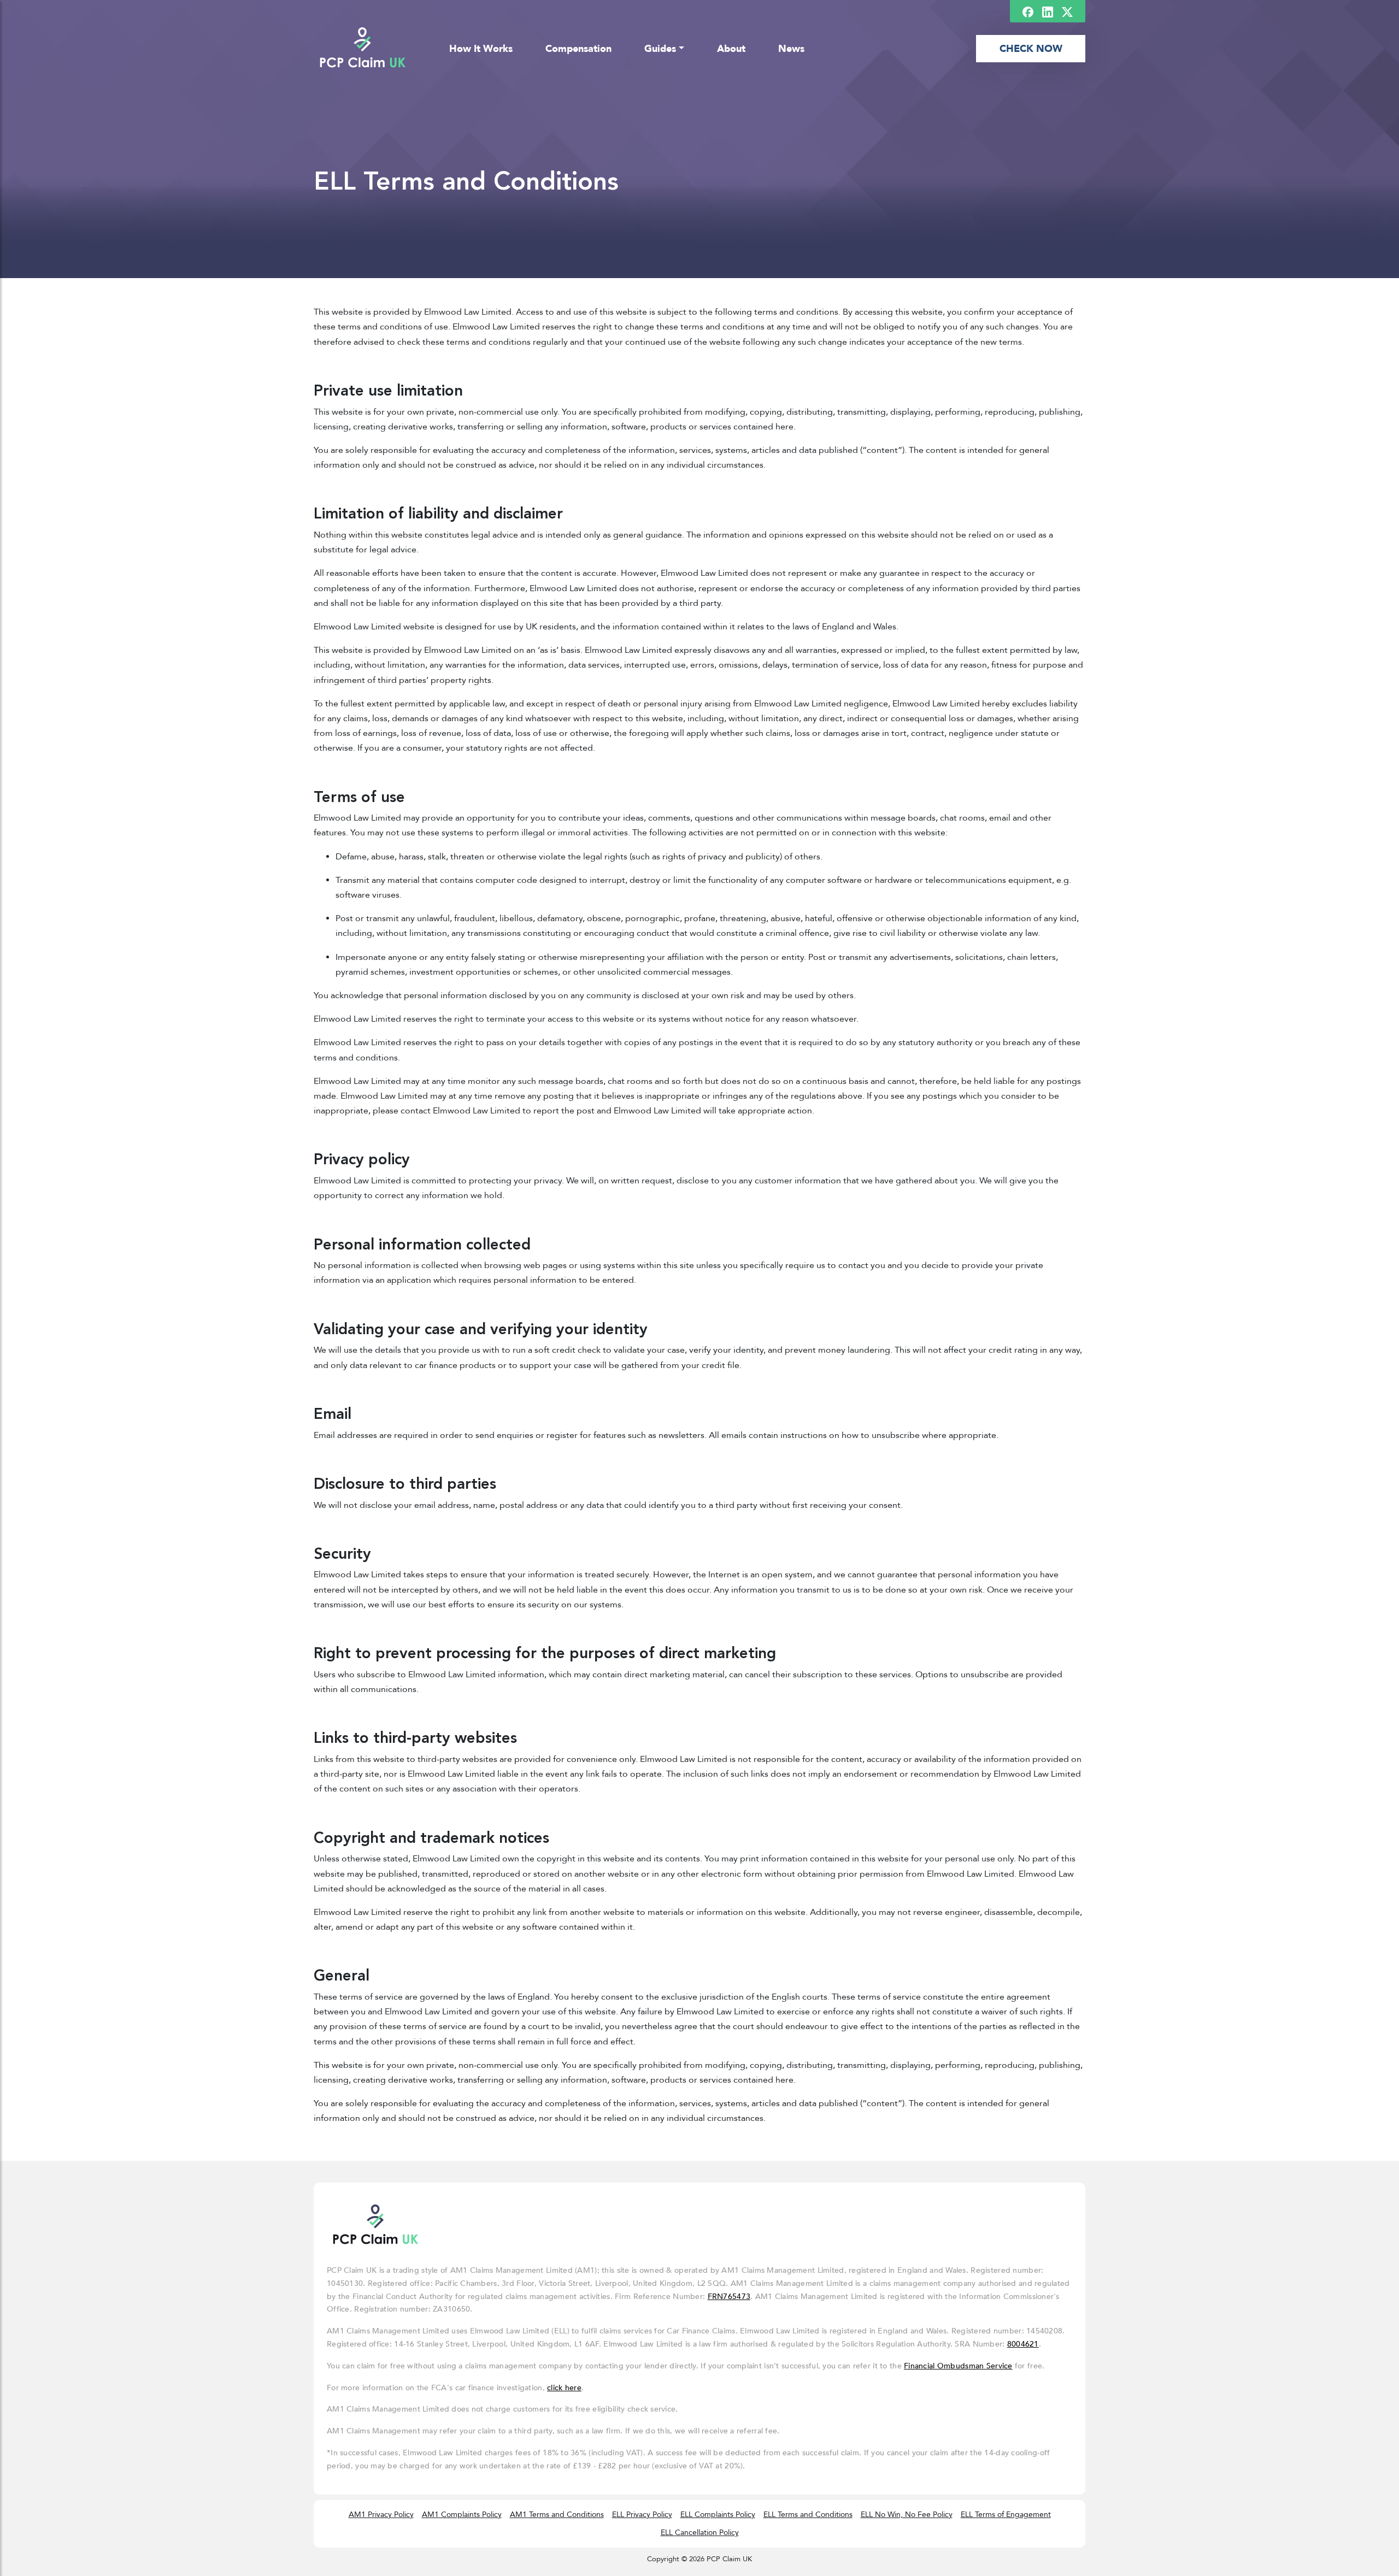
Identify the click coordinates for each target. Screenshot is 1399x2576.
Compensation (578, 49)
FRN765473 (729, 2297)
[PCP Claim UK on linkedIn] (1048, 11)
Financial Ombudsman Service (958, 2366)
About (731, 49)
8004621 (1023, 2344)
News (791, 49)
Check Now (1031, 49)
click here (564, 2388)
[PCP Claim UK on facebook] (1028, 11)
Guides (660, 49)
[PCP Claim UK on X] (1067, 11)
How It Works (481, 49)
